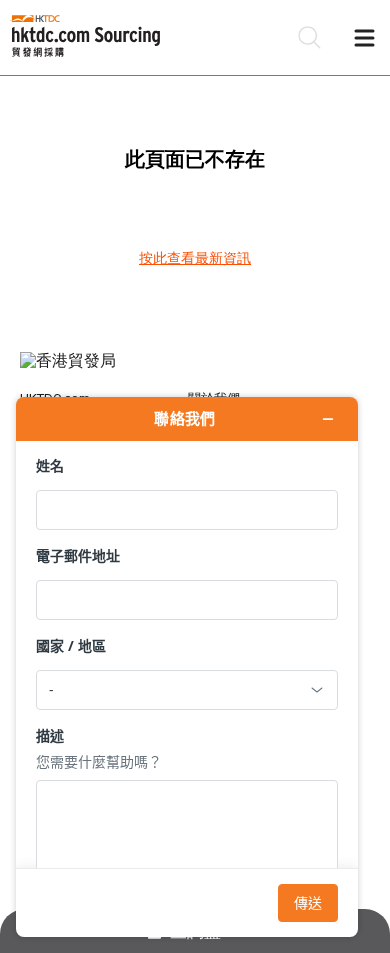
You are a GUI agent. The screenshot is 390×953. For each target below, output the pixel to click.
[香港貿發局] (195, 371)
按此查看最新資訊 (195, 258)
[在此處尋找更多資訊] (187, 667)
